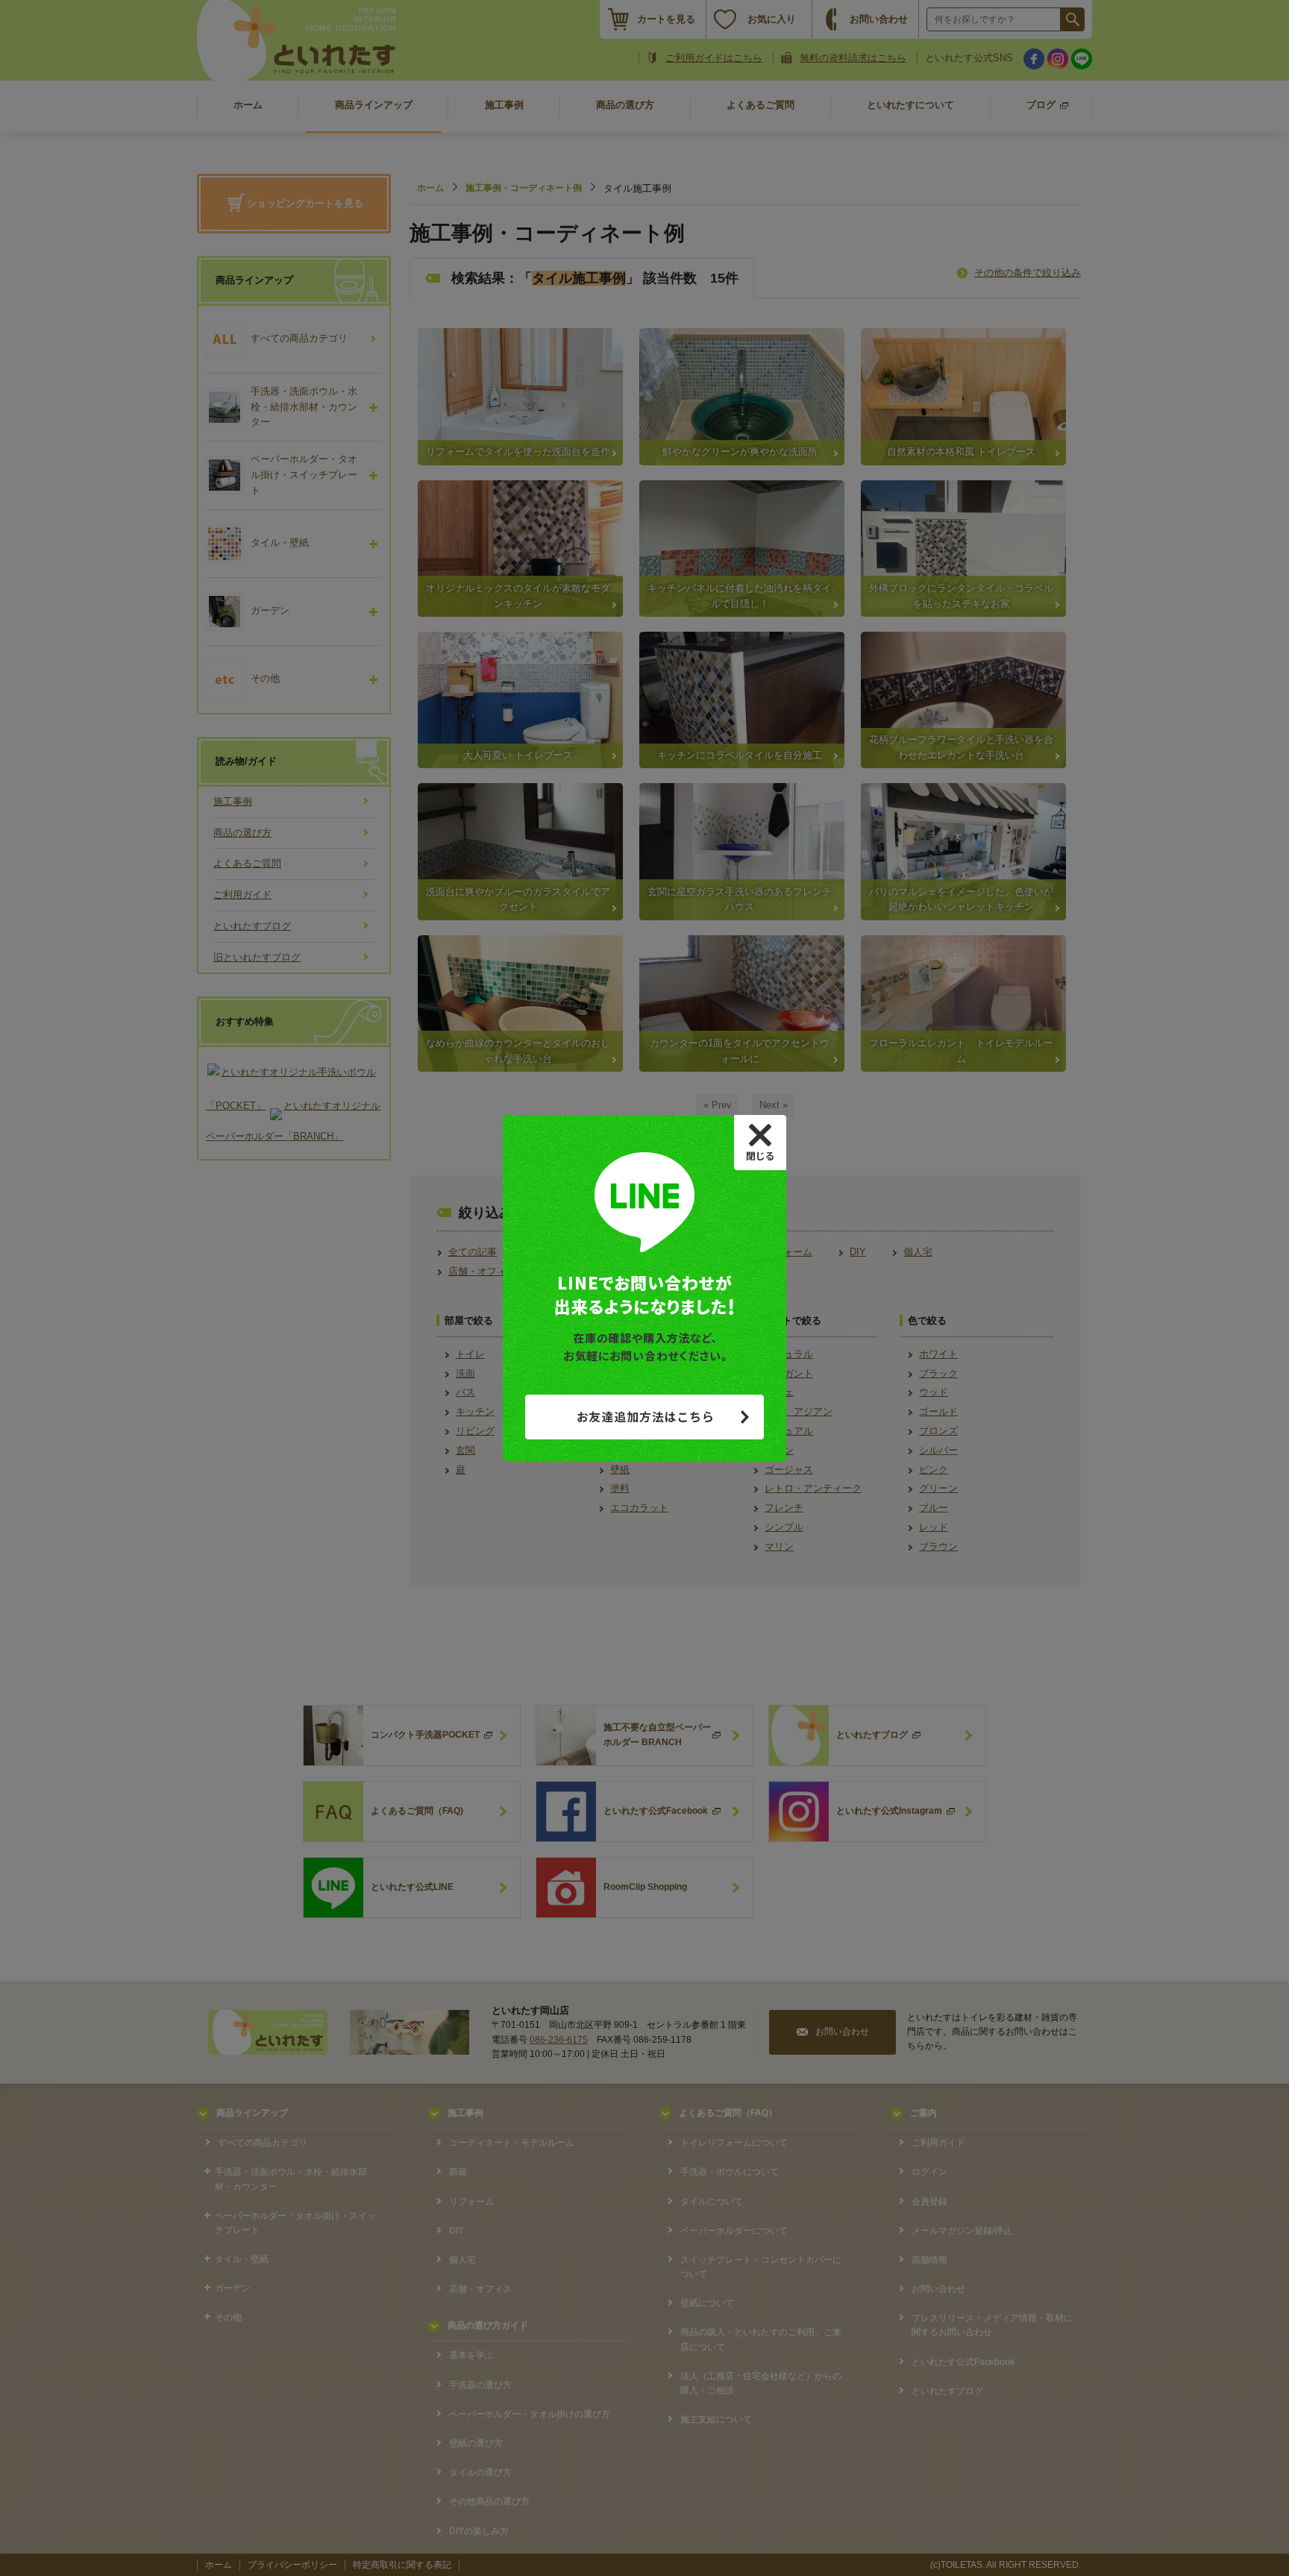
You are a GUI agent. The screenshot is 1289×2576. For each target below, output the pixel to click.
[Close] (760, 1143)
